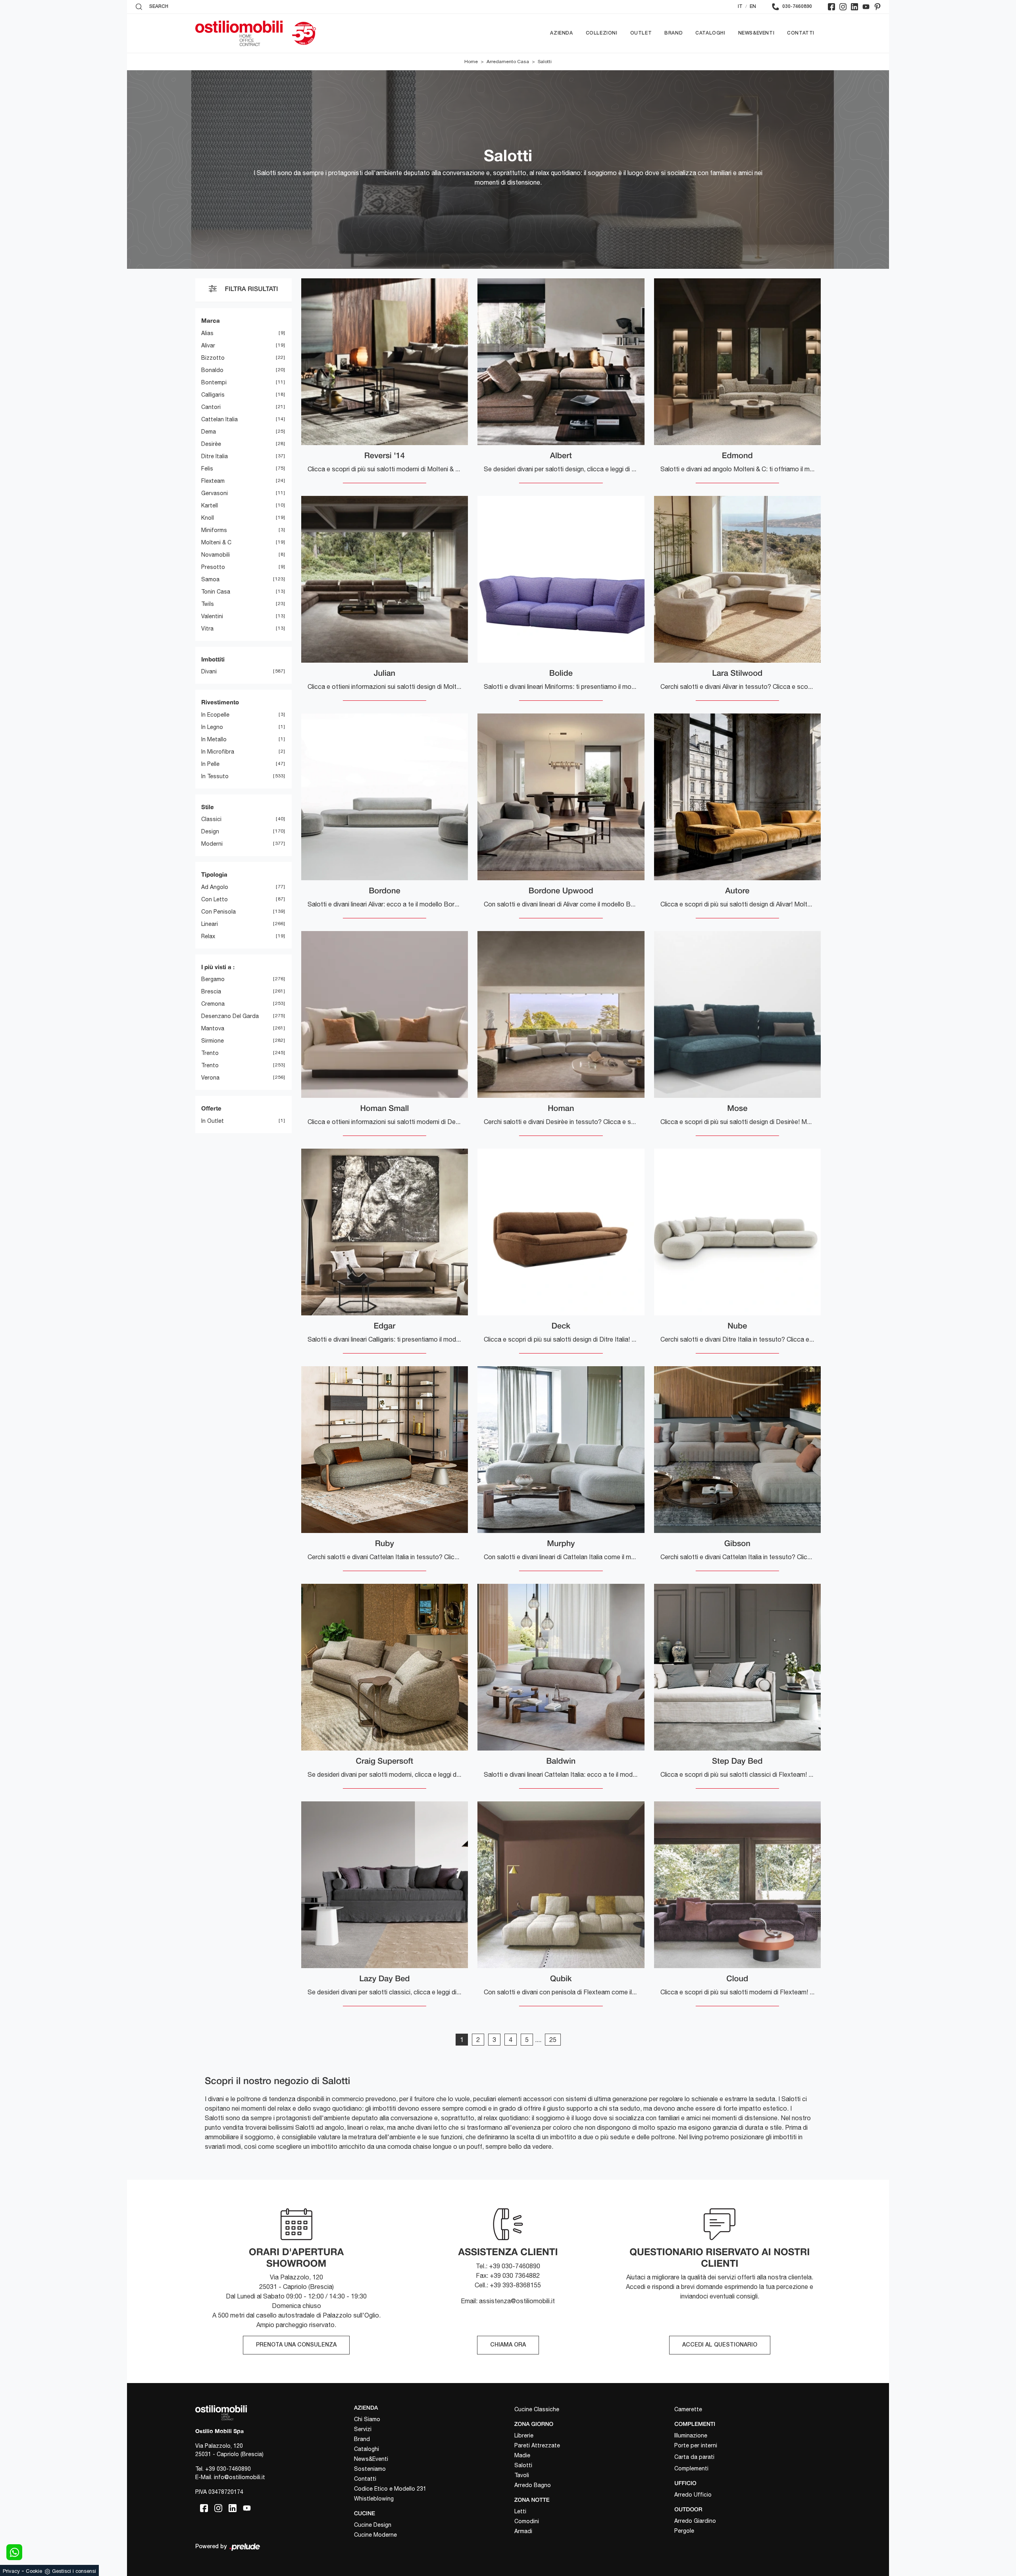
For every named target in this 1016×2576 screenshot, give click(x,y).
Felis (207, 469)
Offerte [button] (211, 1108)
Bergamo (213, 979)
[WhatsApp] (14, 2552)
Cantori (211, 407)
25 (553, 2040)
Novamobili (216, 555)
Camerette (688, 2409)
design (210, 831)
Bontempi (214, 382)
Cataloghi (710, 33)
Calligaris (213, 395)
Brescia (211, 991)
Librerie (524, 2435)
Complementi (691, 2468)
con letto (215, 899)
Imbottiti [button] (213, 659)
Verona (210, 1078)
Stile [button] (208, 807)
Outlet (641, 33)
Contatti (801, 33)
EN (753, 7)
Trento (210, 1053)
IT (740, 7)
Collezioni (602, 33)
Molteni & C (216, 542)
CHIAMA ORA (508, 2345)
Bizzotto (213, 358)
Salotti (545, 62)
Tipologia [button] (214, 874)
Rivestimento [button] (220, 702)
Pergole (684, 2531)
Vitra (207, 629)
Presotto (213, 567)
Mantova (213, 1028)
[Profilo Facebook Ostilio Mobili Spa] (831, 7)
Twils (208, 604)
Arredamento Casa (508, 62)
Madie (522, 2455)
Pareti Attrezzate (537, 2445)
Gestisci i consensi (74, 2571)
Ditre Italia (215, 456)
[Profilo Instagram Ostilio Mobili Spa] (843, 7)
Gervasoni (215, 493)
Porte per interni (696, 2445)
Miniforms (214, 530)
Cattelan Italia (219, 419)
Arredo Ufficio (693, 2495)
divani (209, 671)
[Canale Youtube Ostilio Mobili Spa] (866, 7)
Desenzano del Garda (230, 1016)
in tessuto (215, 776)
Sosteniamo (370, 2469)
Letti (520, 2511)
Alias (207, 333)
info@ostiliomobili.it (240, 2477)
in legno (212, 727)
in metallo (214, 739)
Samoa (210, 579)
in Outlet (213, 1121)
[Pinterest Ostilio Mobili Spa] (877, 7)
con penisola (218, 912)
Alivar (208, 345)
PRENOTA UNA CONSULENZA (296, 2345)
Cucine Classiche (537, 2409)
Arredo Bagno (533, 2485)
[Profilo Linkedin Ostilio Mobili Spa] (854, 7)
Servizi (363, 2429)
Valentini (212, 616)
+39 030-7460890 (228, 2469)
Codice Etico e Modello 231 (390, 2489)
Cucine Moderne (375, 2535)
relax (208, 936)
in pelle (210, 764)
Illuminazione (691, 2435)
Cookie (34, 2571)
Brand (673, 33)
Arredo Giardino (695, 2521)
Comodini (527, 2521)
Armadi (523, 2531)
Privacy (11, 2571)
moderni (212, 844)
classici (211, 819)
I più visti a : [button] (218, 967)
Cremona (213, 1004)
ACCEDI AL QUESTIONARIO (720, 2345)
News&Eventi (756, 33)
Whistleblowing (374, 2499)
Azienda (561, 33)
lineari (210, 924)
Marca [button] (211, 320)
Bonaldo (212, 370)
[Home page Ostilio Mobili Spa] (239, 33)
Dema (209, 432)
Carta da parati (694, 2457)
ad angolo (215, 887)
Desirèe (211, 444)
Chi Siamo (367, 2419)
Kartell (210, 505)
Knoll (208, 518)
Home (471, 62)
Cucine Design (373, 2525)
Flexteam (213, 481)
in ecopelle (215, 715)
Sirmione (213, 1041)
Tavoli (522, 2475)
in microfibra (218, 752)
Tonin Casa (216, 592)
